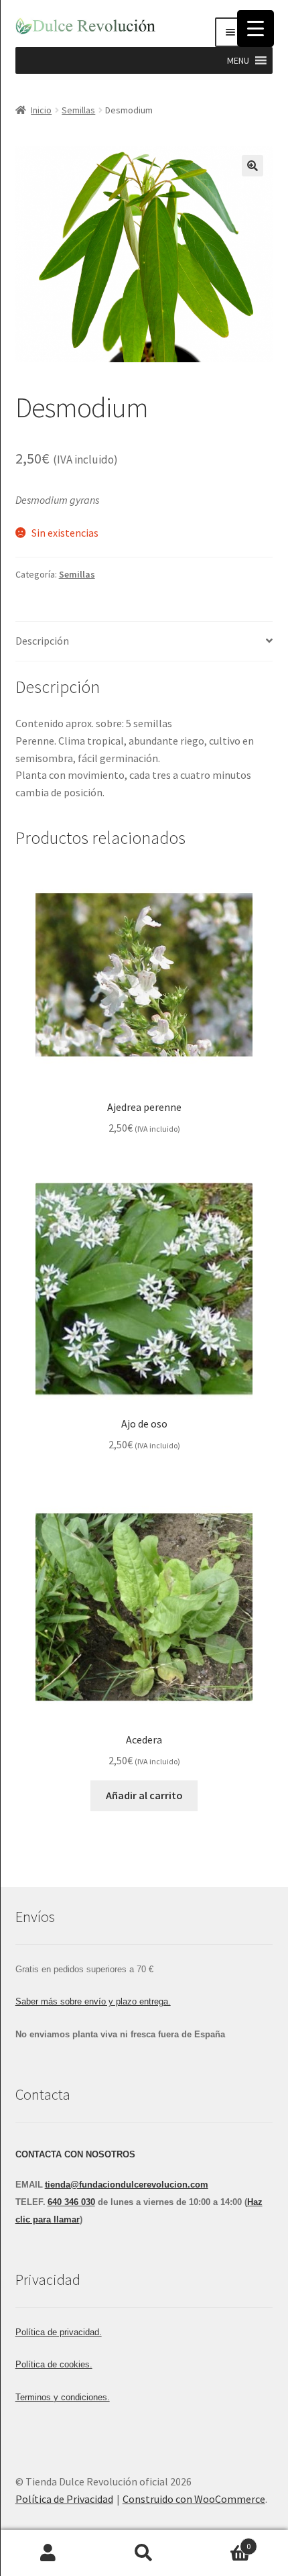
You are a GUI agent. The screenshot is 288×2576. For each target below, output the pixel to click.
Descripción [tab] (42, 641)
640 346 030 (71, 2202)
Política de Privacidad (64, 2499)
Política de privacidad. (59, 2332)
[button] (238, 60)
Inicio (41, 110)
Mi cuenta (48, 2553)
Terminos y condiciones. (63, 2397)
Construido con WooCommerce (194, 2499)
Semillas (78, 110)
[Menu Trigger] (256, 29)
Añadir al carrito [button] (144, 1795)
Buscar (144, 2553)
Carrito (222, 2541)
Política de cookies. (54, 2364)
